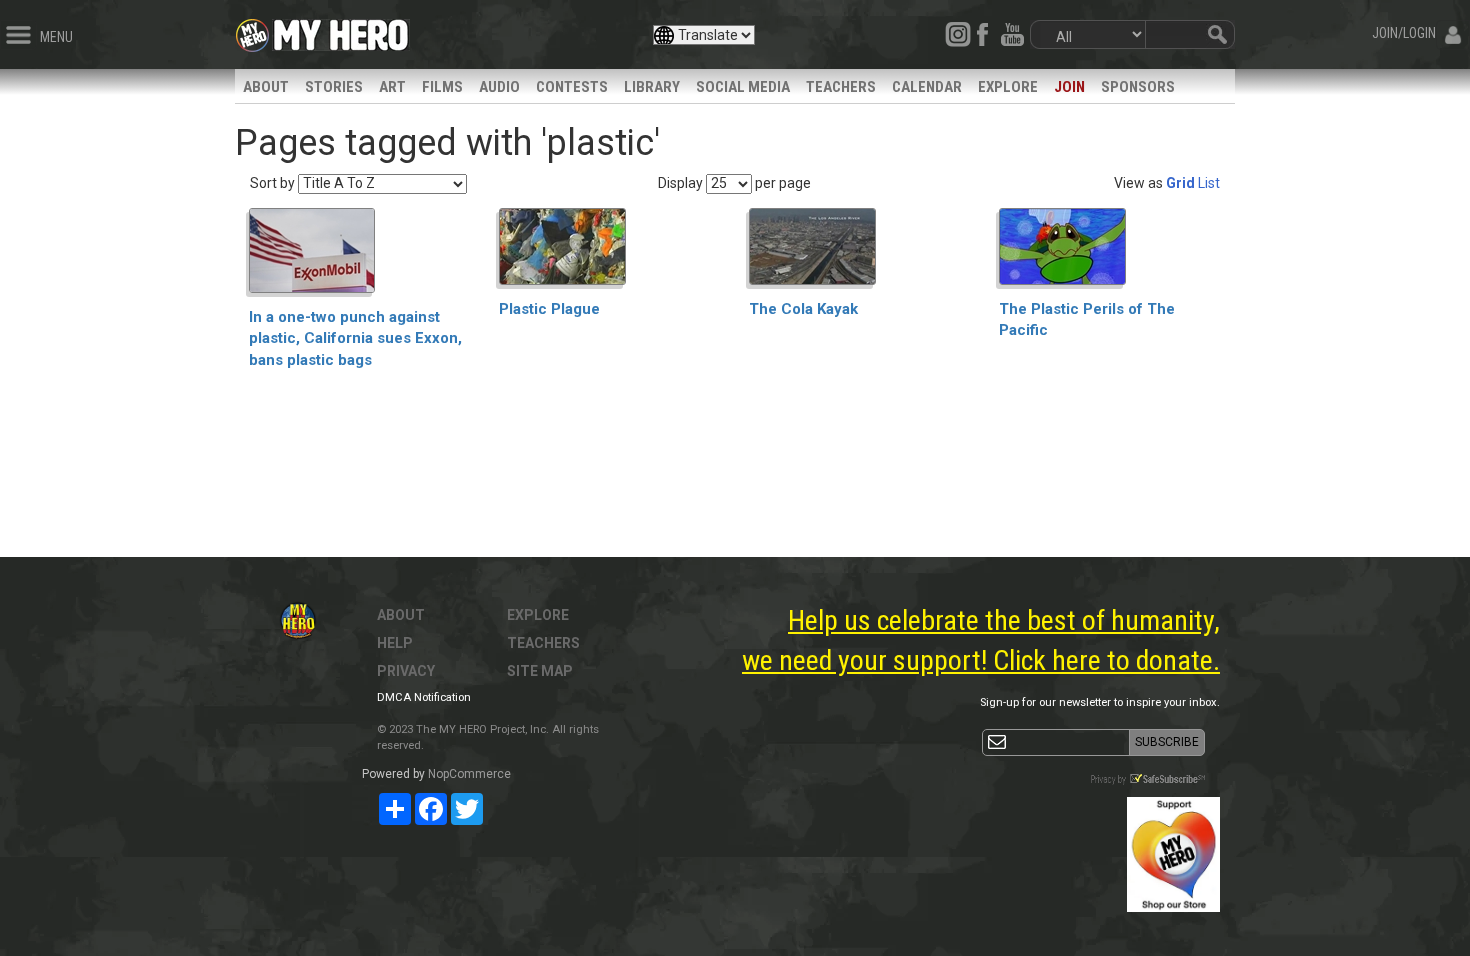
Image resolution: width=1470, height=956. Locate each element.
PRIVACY (406, 671)
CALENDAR (927, 87)
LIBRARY (652, 87)
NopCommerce (469, 774)
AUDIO (499, 87)
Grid (1180, 183)
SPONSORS (1138, 87)
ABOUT (266, 87)
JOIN (1069, 87)
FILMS (442, 87)
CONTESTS (572, 87)
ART (392, 87)
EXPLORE (1008, 87)
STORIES (334, 87)
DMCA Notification (424, 697)
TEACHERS (841, 87)
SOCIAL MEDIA (743, 87)
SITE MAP (540, 671)
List (1209, 183)
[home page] (341, 30)
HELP (395, 643)
